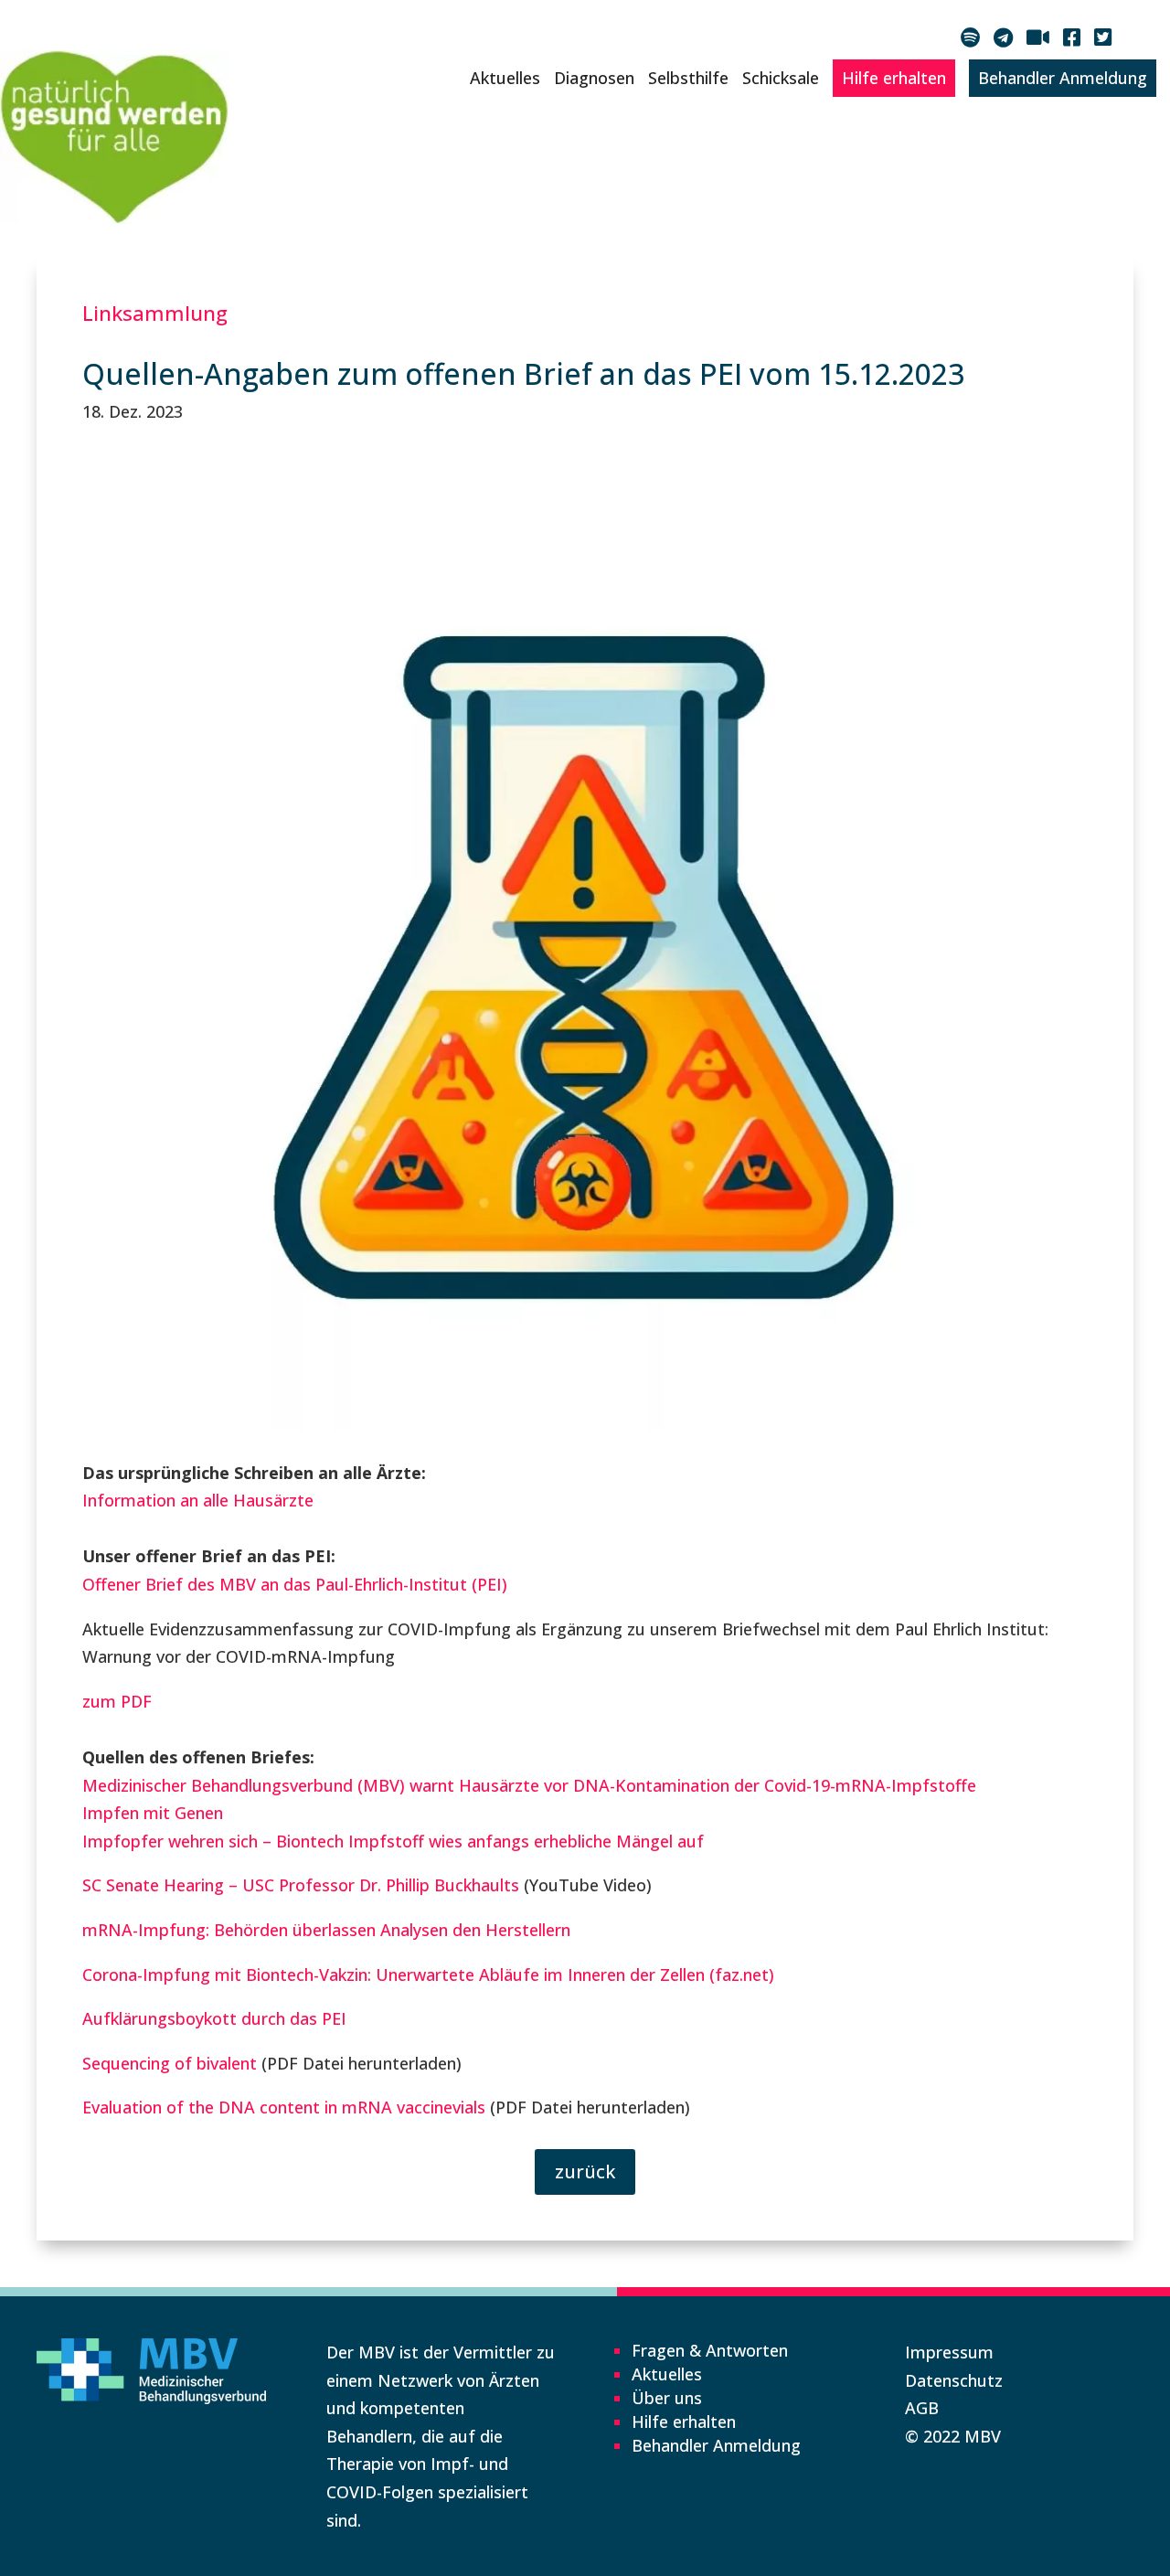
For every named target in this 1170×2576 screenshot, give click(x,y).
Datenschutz (954, 2380)
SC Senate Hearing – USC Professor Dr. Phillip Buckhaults (301, 1885)
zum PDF (117, 1701)
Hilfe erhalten (894, 78)
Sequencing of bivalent (170, 2063)
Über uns (667, 2398)
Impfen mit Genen (153, 1813)
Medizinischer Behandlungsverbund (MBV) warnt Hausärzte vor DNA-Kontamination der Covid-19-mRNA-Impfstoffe (529, 1785)
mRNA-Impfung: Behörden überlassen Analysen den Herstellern (326, 1930)
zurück (585, 2172)
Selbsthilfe (688, 78)
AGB (922, 2408)
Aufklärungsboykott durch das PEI (214, 2018)
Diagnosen (594, 78)
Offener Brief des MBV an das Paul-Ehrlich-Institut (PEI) (295, 1584)
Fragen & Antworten (710, 2350)
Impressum (949, 2352)
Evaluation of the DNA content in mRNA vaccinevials (284, 2107)
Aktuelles (505, 78)
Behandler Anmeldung (1063, 78)
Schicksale (781, 78)
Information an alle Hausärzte (198, 1500)
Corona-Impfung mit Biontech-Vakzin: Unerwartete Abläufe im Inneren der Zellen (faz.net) (428, 1975)
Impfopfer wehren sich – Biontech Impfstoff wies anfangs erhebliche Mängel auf (393, 1841)
